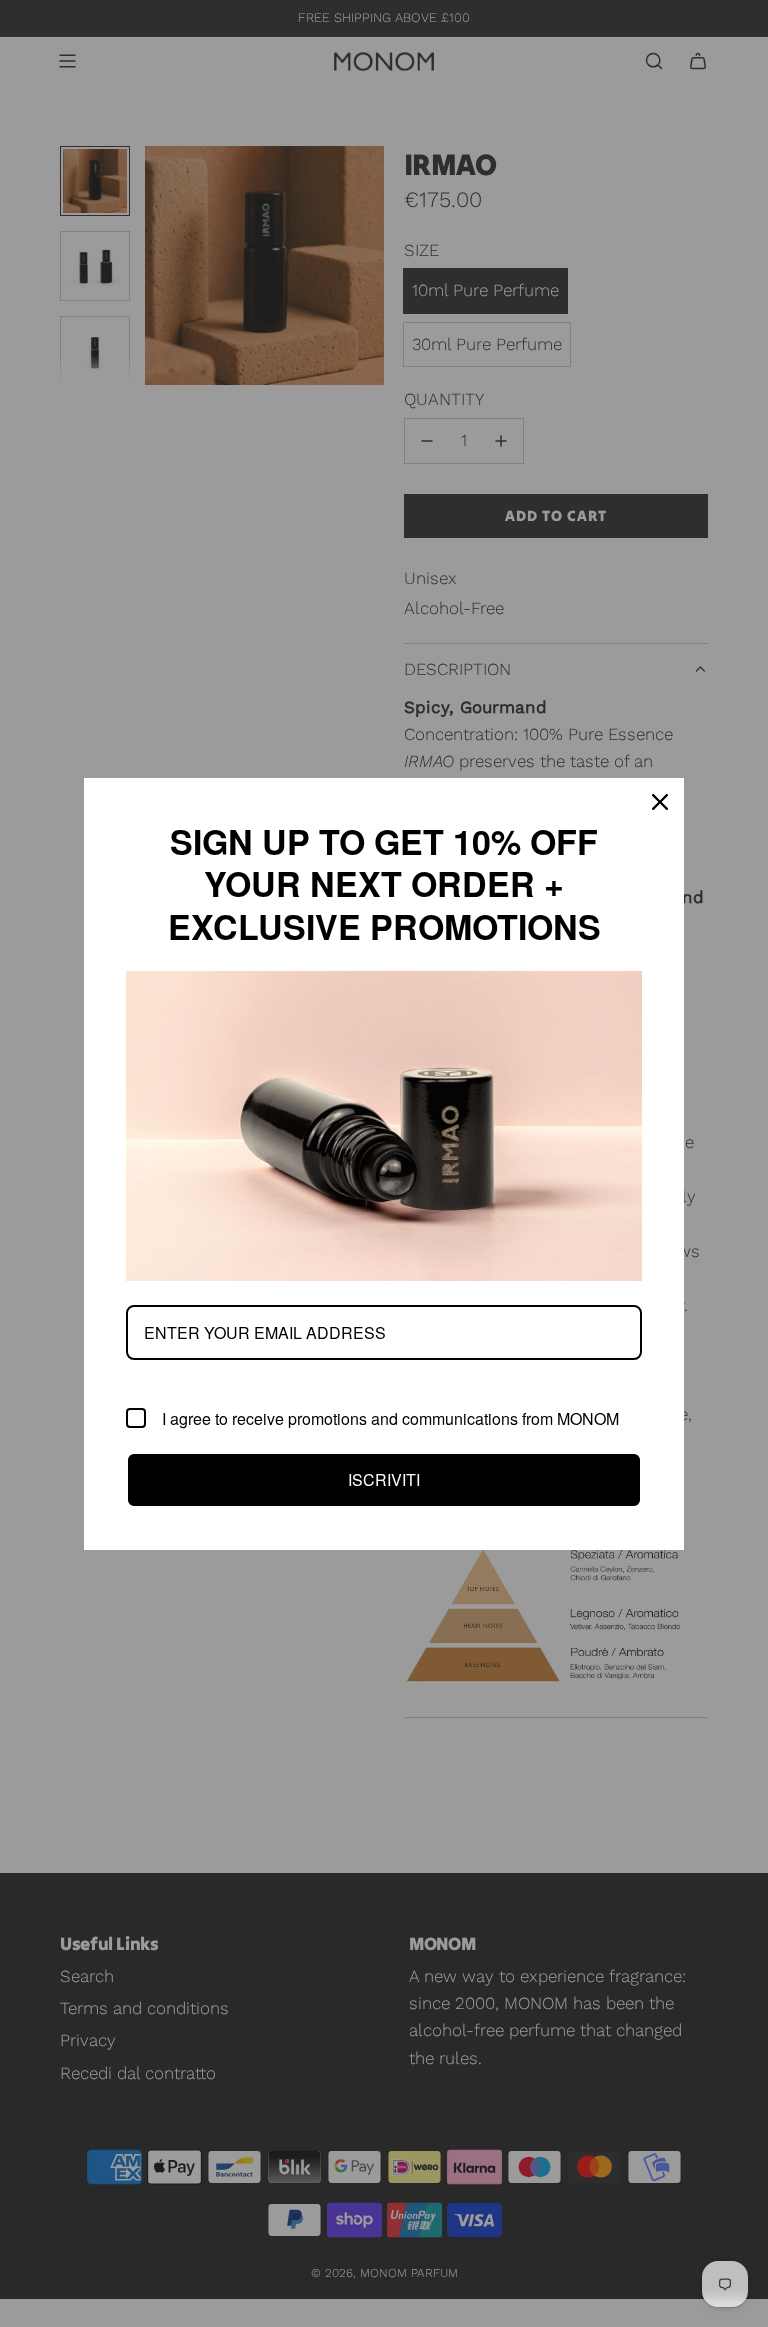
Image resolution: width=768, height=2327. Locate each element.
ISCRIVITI (384, 1479)
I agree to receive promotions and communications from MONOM (390, 1418)
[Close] (660, 802)
